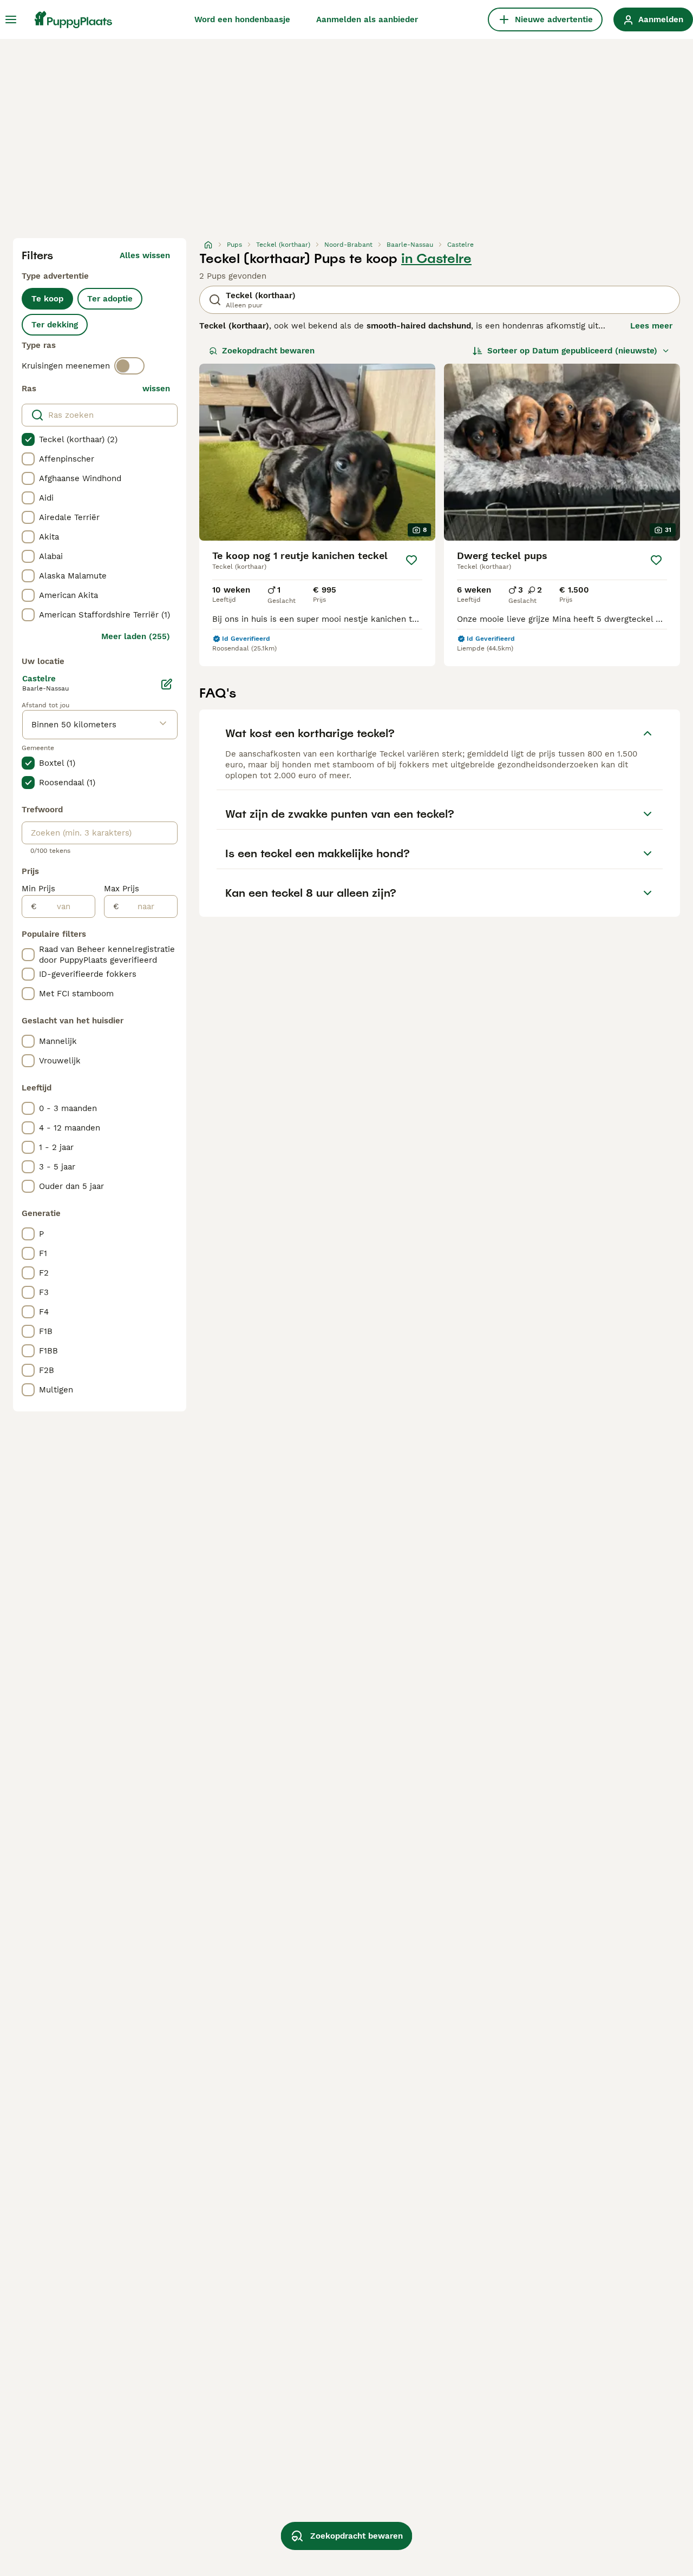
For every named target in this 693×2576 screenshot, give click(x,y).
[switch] (129, 366)
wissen (156, 389)
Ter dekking (55, 325)
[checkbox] (28, 439)
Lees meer (651, 326)
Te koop (47, 299)
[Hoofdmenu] (11, 19)
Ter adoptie (110, 299)
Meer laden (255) (136, 636)
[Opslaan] (411, 560)
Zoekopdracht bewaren (268, 351)
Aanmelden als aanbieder (367, 19)
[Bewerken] (167, 684)
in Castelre (436, 259)
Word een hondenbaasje (242, 19)
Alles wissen (145, 255)
